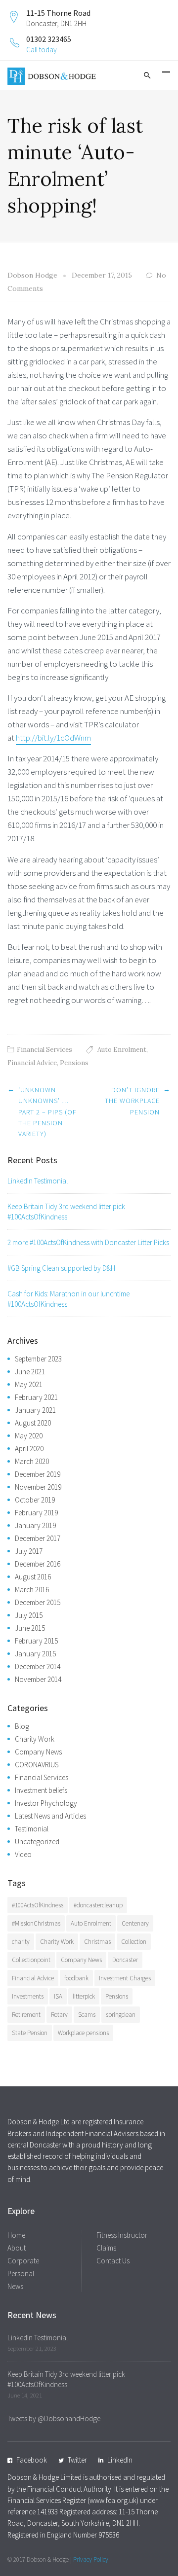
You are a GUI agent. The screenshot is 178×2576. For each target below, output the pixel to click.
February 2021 (36, 1397)
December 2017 (38, 1538)
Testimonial (32, 1829)
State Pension (30, 2033)
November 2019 (38, 1487)
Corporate (23, 2261)
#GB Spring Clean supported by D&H (61, 1268)
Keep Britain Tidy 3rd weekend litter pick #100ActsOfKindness (66, 1212)
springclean (121, 2015)
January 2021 (35, 1410)
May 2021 (29, 1384)
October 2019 (35, 1500)
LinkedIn (120, 2460)
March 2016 (32, 1590)
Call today (42, 50)
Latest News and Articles (50, 1816)
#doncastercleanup (98, 1905)
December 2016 (38, 1564)
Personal (21, 2273)
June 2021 (30, 1372)
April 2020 (29, 1449)
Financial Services (44, 1050)
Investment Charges (125, 1978)
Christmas (97, 1942)
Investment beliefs (41, 1790)
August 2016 (33, 1577)
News (15, 2286)
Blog (22, 1726)
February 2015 (36, 1641)
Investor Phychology (46, 1803)
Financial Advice (32, 1063)
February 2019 (36, 1513)
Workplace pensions (83, 2033)
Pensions (74, 1063)
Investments (28, 1996)
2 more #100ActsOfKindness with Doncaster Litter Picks (88, 1242)
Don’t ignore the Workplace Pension (132, 1101)
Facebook (32, 2460)
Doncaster (125, 1960)
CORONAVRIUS (37, 1765)
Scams (87, 2015)
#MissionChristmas (36, 1923)
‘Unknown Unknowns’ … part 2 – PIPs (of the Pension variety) (47, 1112)
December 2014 (38, 1666)
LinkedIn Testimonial (38, 1181)
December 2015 (38, 1602)
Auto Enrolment (122, 1050)
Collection (134, 1942)
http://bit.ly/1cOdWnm (53, 738)
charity (21, 1942)
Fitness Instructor (122, 2235)
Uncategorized (37, 1842)
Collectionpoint (31, 1960)
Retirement (26, 2015)
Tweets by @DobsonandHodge (54, 2418)
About (17, 2248)
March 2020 (32, 1461)
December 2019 (38, 1474)
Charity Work (35, 1739)
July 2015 (29, 1615)
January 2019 (35, 1525)
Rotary (59, 2015)
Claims (106, 2248)
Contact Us (113, 2261)
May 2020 (29, 1436)
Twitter (77, 2460)
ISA (58, 1996)
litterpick (84, 1996)
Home (16, 2235)
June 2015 (30, 1628)
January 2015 (35, 1654)
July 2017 (29, 1551)
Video (23, 1854)
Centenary (135, 1923)
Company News (38, 1752)
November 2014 (38, 1679)
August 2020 (33, 1423)
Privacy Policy (91, 2559)
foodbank (76, 1978)
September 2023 (38, 1359)
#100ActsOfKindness (38, 1905)
